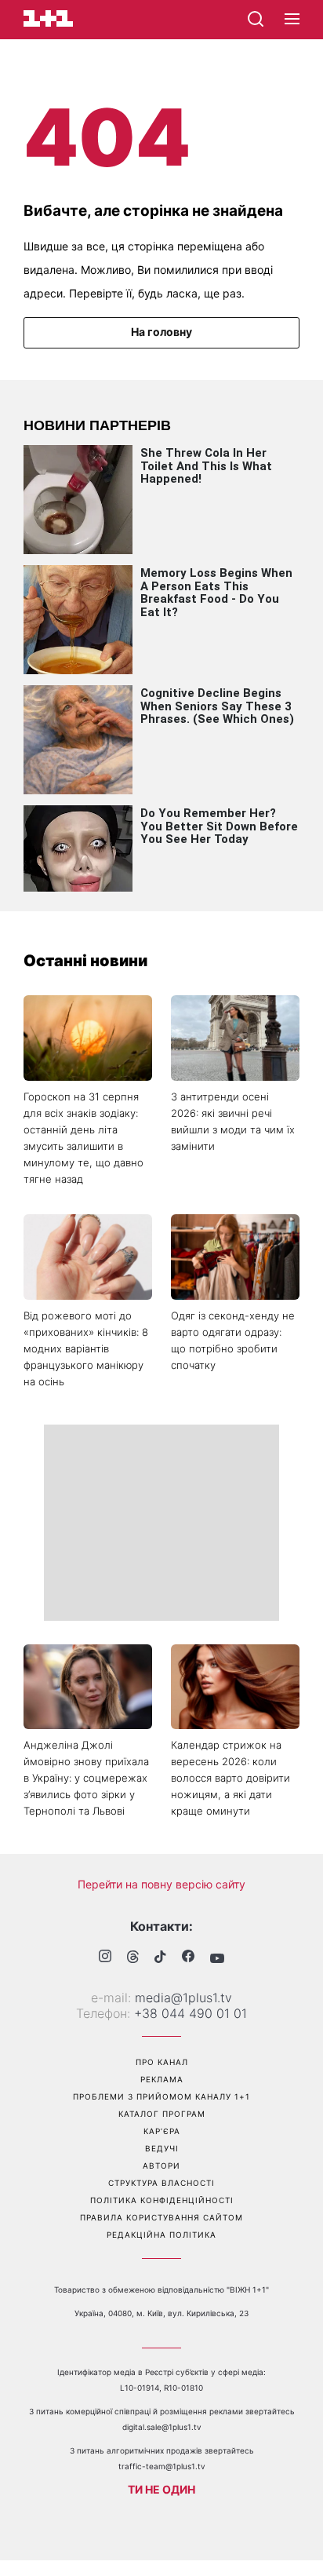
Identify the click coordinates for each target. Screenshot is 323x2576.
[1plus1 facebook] (188, 1958)
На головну (161, 332)
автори (161, 2166)
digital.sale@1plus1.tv (162, 2427)
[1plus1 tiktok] (160, 1958)
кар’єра (162, 2131)
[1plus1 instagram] (105, 1958)
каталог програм (162, 2114)
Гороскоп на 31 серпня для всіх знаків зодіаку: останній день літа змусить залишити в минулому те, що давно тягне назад (83, 1138)
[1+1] (48, 18)
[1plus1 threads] (133, 1958)
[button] (292, 20)
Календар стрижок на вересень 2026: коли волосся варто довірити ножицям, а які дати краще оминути (230, 1778)
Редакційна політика (161, 2235)
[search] (256, 19)
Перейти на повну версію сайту (161, 1884)
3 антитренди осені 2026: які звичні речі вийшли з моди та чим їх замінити (233, 1121)
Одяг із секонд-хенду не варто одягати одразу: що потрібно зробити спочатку (233, 1340)
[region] (161, 1523)
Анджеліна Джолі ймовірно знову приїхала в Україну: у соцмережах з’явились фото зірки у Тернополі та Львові (86, 1778)
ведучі (162, 2148)
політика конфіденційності (162, 2200)
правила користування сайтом (161, 2217)
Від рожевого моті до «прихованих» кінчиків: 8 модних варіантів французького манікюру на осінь (86, 1348)
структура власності (161, 2183)
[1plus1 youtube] (217, 1958)
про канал (162, 2062)
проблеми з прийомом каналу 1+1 (161, 2096)
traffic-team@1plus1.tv (162, 2466)
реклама (162, 2079)
